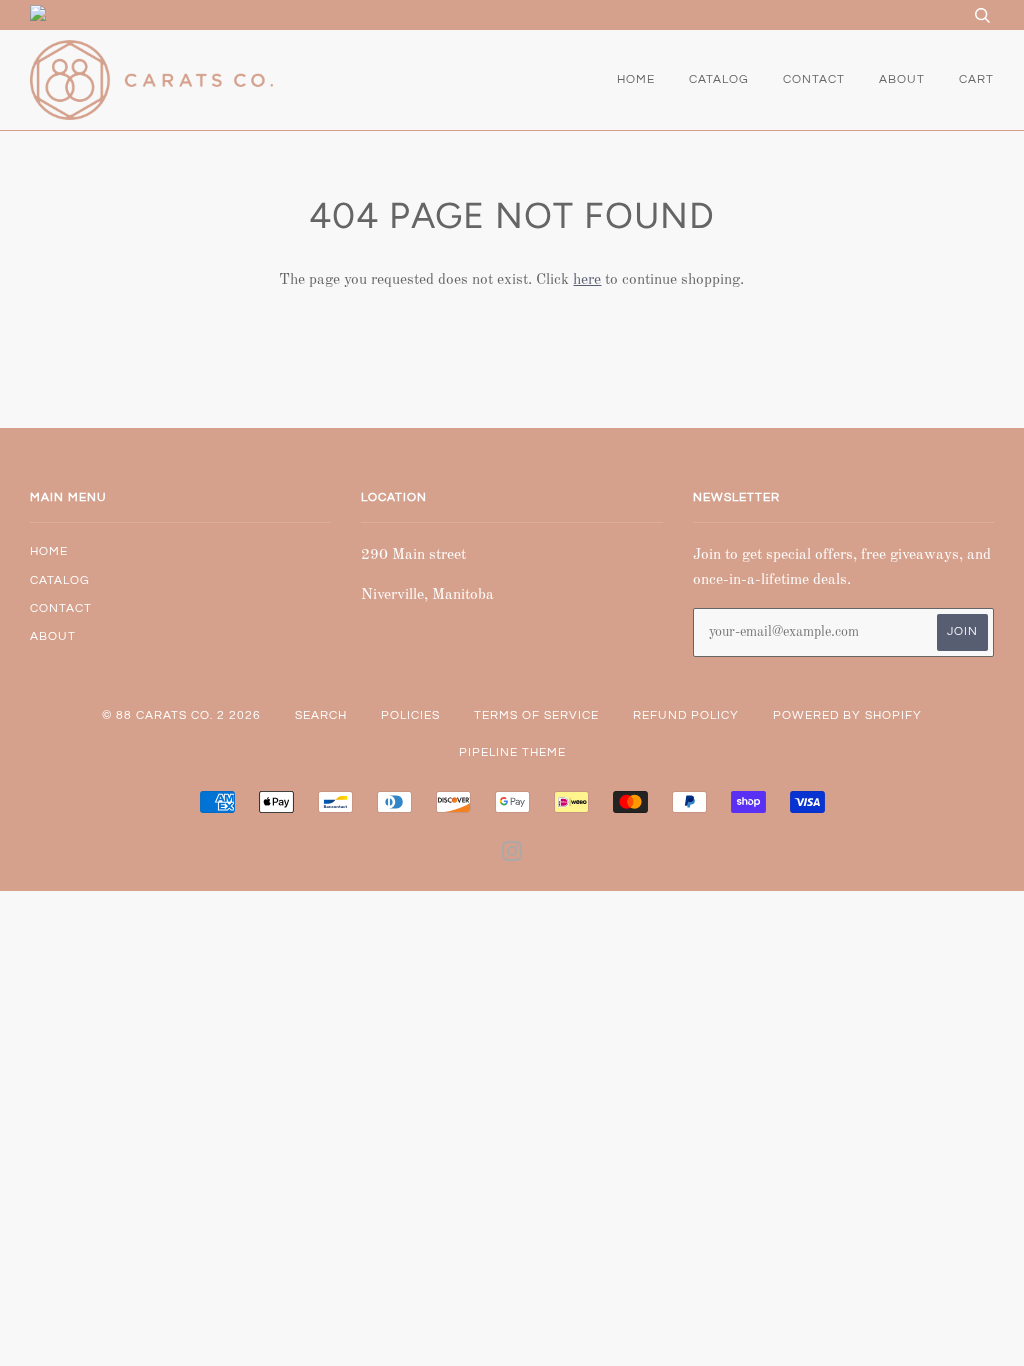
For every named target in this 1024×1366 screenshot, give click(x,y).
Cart (976, 79)
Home (636, 79)
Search (321, 715)
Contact (814, 79)
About (902, 79)
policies (410, 715)
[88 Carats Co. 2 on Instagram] (512, 855)
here (587, 280)
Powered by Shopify (847, 715)
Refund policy (686, 715)
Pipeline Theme (512, 752)
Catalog (719, 79)
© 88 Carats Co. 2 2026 (181, 715)
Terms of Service (536, 715)
